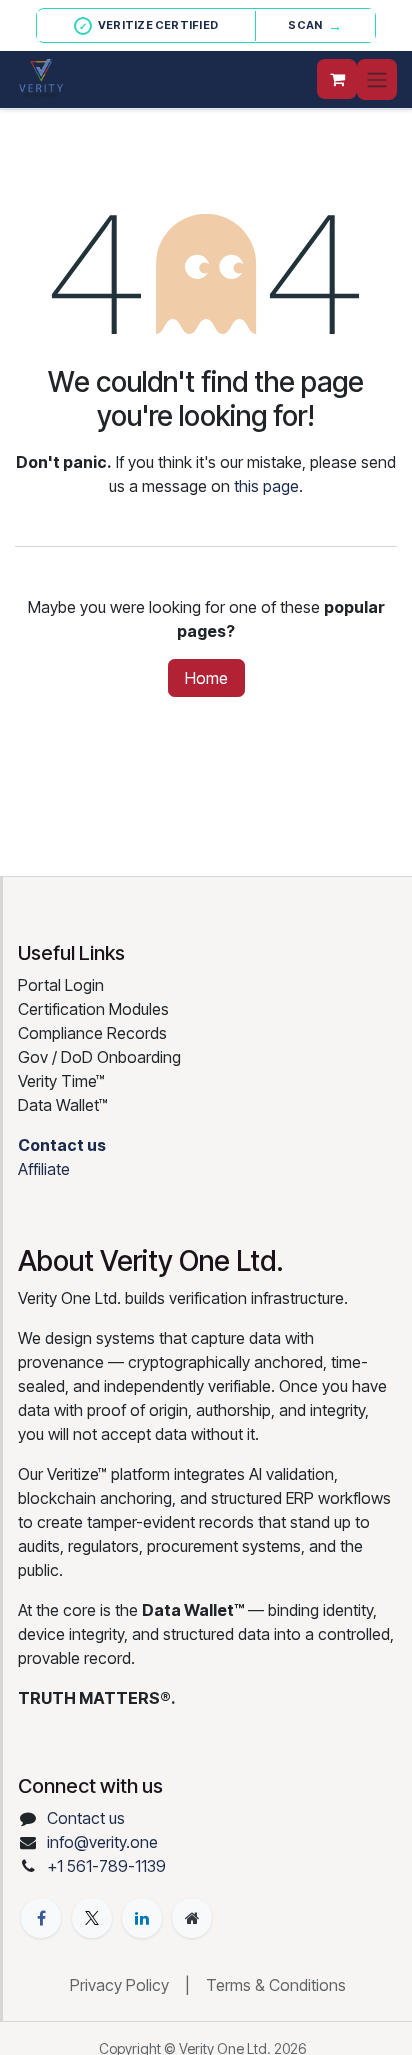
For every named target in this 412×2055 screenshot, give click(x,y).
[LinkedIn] (142, 1918)
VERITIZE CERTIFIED (148, 25)
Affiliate (44, 1169)
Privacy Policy (119, 1985)
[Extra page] (192, 1918)
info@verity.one (102, 1842)
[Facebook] (41, 1918)
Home (206, 678)
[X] (92, 1918)
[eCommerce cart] (337, 79)
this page (266, 486)
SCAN (315, 25)
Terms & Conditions (276, 1985)
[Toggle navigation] (377, 79)
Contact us (86, 1818)
